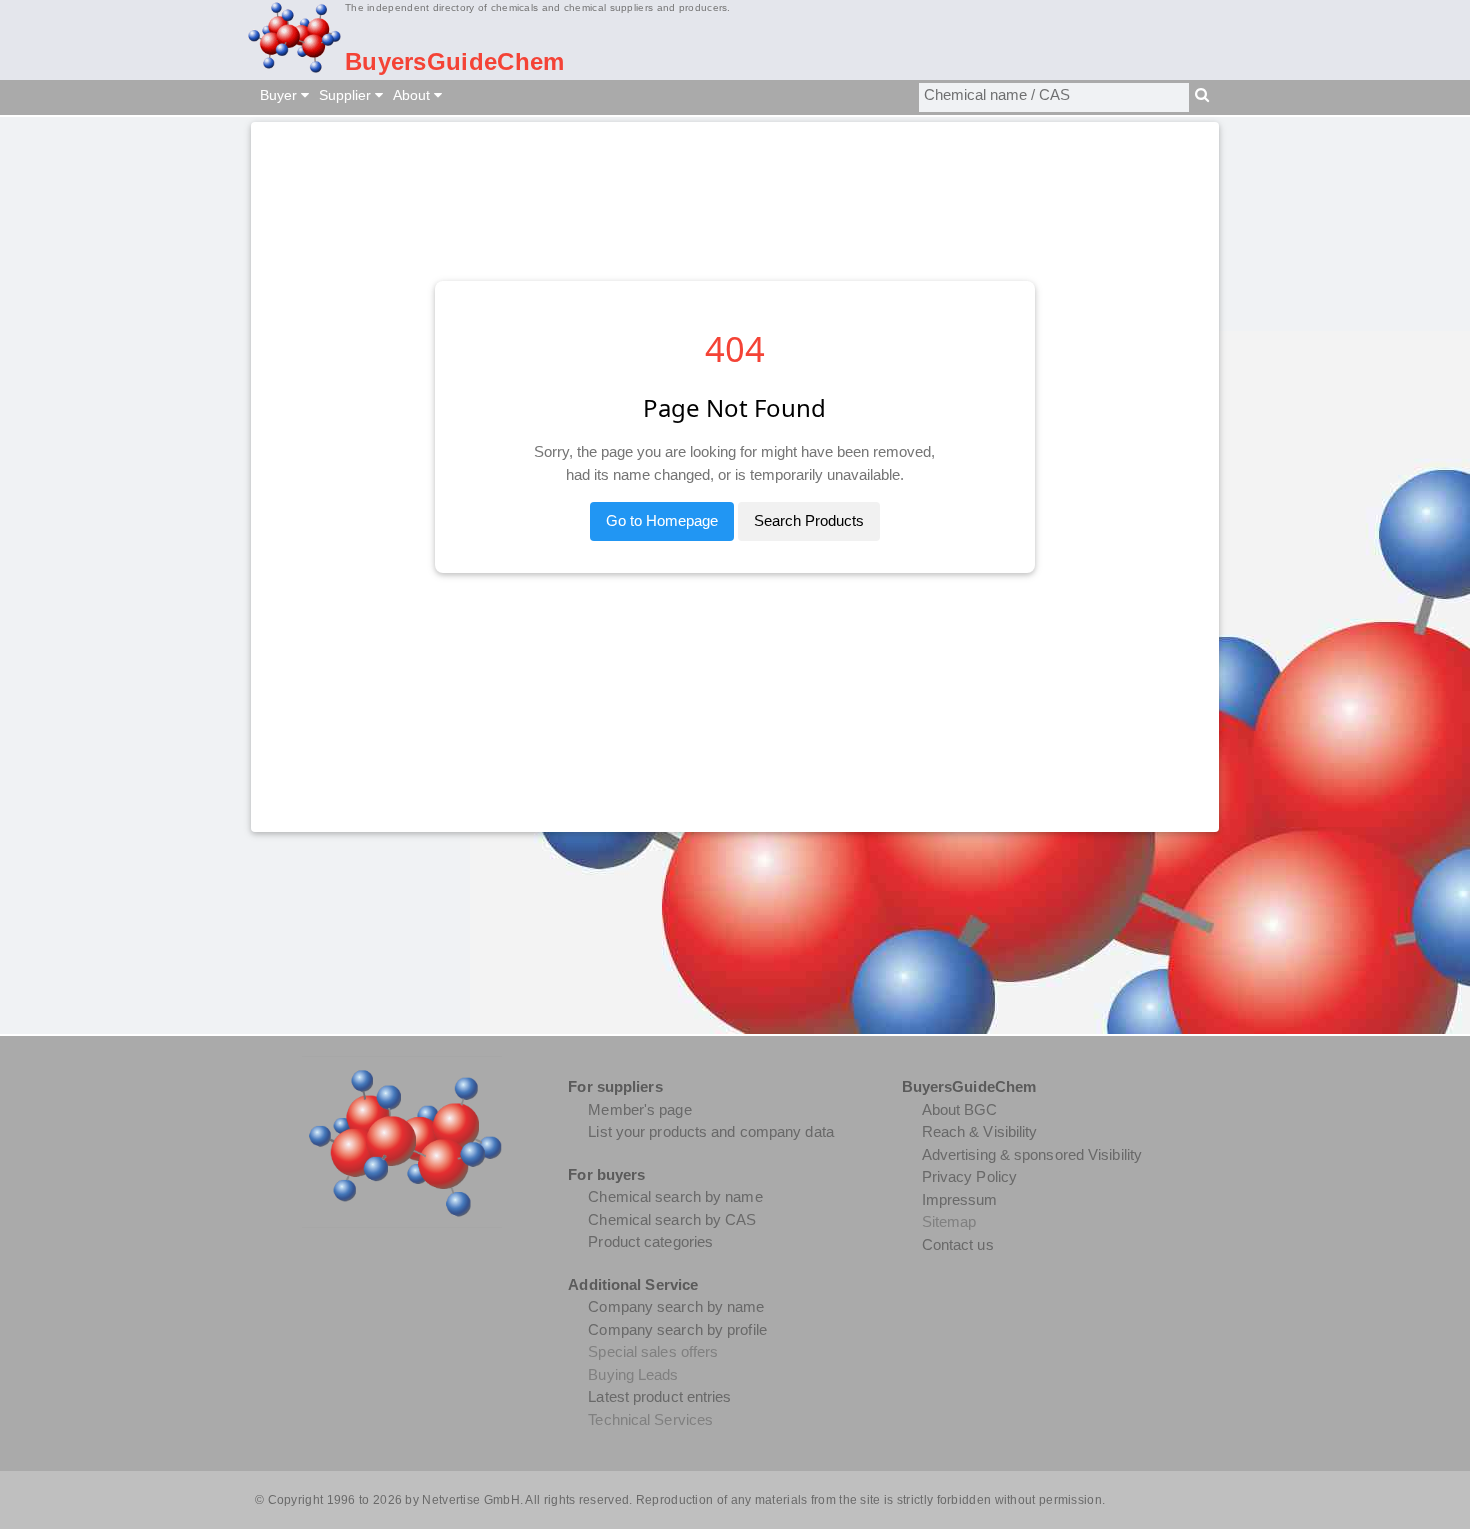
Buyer (280, 95)
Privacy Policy (969, 1176)
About (413, 95)
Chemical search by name (675, 1196)
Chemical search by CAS (672, 1219)
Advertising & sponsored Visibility (1032, 1154)
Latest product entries (659, 1396)
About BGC (960, 1109)
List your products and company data (711, 1131)
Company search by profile (677, 1329)
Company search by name (676, 1306)
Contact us (958, 1244)
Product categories (650, 1241)
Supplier (347, 95)
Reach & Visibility (980, 1131)
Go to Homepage (662, 520)
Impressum (960, 1199)
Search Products (809, 520)
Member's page (639, 1109)
